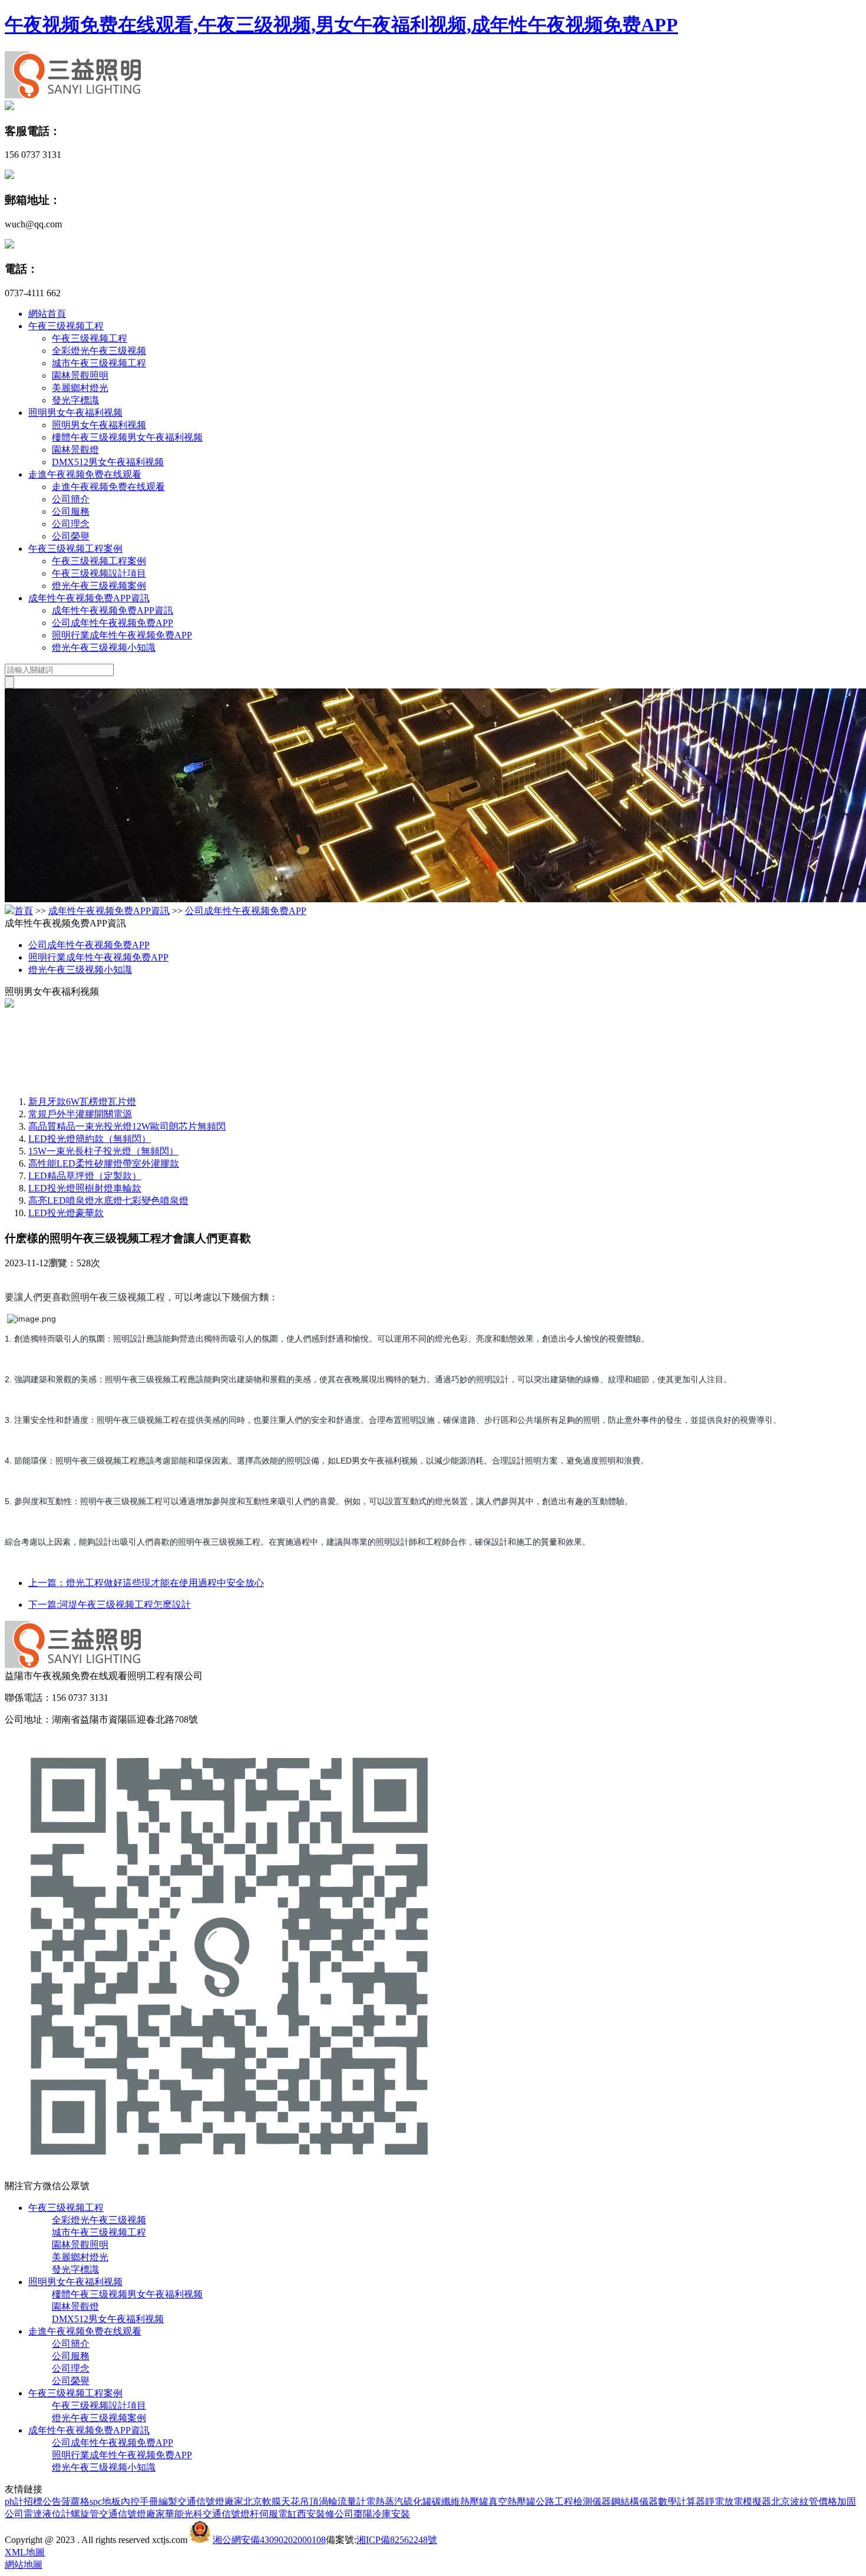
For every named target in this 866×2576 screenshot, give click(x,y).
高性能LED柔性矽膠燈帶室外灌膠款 (104, 1163)
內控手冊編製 (149, 2501)
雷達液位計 (47, 2514)
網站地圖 (24, 2565)
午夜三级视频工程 (66, 326)
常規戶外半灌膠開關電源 (80, 1114)
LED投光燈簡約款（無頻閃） (90, 1139)
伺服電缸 (278, 2514)
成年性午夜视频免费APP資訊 (89, 598)
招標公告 (42, 2501)
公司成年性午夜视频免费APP (113, 623)
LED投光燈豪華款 (66, 1213)
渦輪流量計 (342, 2501)
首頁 (24, 911)
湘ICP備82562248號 (397, 2540)
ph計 (14, 2501)
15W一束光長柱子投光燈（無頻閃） (103, 1151)
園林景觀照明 (80, 375)
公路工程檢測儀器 (573, 2501)
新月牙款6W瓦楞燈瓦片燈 (82, 1102)
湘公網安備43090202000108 (269, 2540)
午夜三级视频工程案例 (75, 549)
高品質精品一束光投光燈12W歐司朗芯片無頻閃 (127, 1126)
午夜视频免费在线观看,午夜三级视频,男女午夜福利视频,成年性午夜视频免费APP (341, 25)
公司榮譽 (71, 536)
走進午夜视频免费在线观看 (85, 474)
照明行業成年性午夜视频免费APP (122, 635)
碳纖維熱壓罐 (460, 2501)
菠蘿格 (75, 2501)
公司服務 (71, 511)
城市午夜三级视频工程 (99, 363)
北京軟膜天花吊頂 (281, 2501)
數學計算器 (682, 2501)
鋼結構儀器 (634, 2501)
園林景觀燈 (75, 450)
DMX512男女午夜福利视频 (108, 462)
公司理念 (71, 524)
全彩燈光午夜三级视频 (99, 351)
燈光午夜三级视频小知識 (104, 648)
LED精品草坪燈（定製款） (85, 1176)
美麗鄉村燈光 (80, 388)
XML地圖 (25, 2552)
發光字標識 (75, 400)
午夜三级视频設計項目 (99, 573)
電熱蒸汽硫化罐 (399, 2501)
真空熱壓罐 (512, 2501)
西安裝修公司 (325, 2514)
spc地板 (105, 2501)
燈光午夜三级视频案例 (99, 586)
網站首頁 (47, 314)
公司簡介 (71, 499)
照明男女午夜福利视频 (75, 413)
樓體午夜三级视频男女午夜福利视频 (127, 437)
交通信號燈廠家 (210, 2501)
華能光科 (184, 2514)
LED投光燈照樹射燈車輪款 (85, 1188)
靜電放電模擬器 (738, 2501)
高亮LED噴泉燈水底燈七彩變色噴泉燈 (108, 1201)
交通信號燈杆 (231, 2514)
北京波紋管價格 (804, 2501)
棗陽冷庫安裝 (382, 2514)
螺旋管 (85, 2514)
